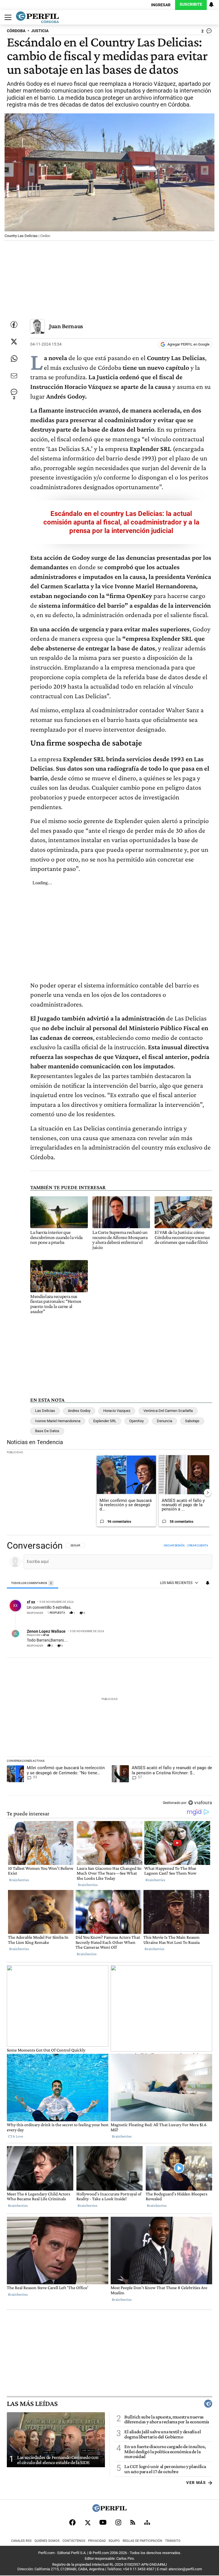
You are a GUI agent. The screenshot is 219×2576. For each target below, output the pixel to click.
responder (35, 1613)
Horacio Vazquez (117, 1411)
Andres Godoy (79, 1411)
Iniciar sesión (174, 1545)
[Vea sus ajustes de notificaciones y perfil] (211, 5)
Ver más (196, 2483)
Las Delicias (45, 1411)
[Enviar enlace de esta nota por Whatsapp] (14, 359)
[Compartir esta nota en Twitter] (14, 342)
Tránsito (173, 2541)
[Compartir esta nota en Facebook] (14, 324)
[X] (88, 2522)
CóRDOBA (16, 31)
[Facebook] (72, 2522)
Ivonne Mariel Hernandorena (58, 1421)
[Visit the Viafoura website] (200, 1803)
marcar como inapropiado (198, 1616)
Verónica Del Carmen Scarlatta (168, 1411)
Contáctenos (74, 2541)
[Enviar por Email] (14, 376)
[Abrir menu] (7, 17)
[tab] (33, 1583)
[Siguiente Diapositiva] (208, 1493)
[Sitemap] (147, 2522)
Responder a (38, 1635)
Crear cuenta (198, 1545)
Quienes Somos (47, 2541)
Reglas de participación (142, 2541)
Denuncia (165, 1421)
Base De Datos (47, 1431)
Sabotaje (192, 1421)
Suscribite (191, 4)
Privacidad (97, 2541)
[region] (109, 1675)
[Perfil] (109, 2510)
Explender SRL (105, 1421)
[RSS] (133, 2522)
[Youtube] (103, 2522)
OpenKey (136, 1421)
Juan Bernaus (66, 326)
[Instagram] (118, 2522)
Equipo (114, 2541)
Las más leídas (32, 2404)
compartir (178, 1613)
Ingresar (161, 5)
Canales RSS (21, 2541)
